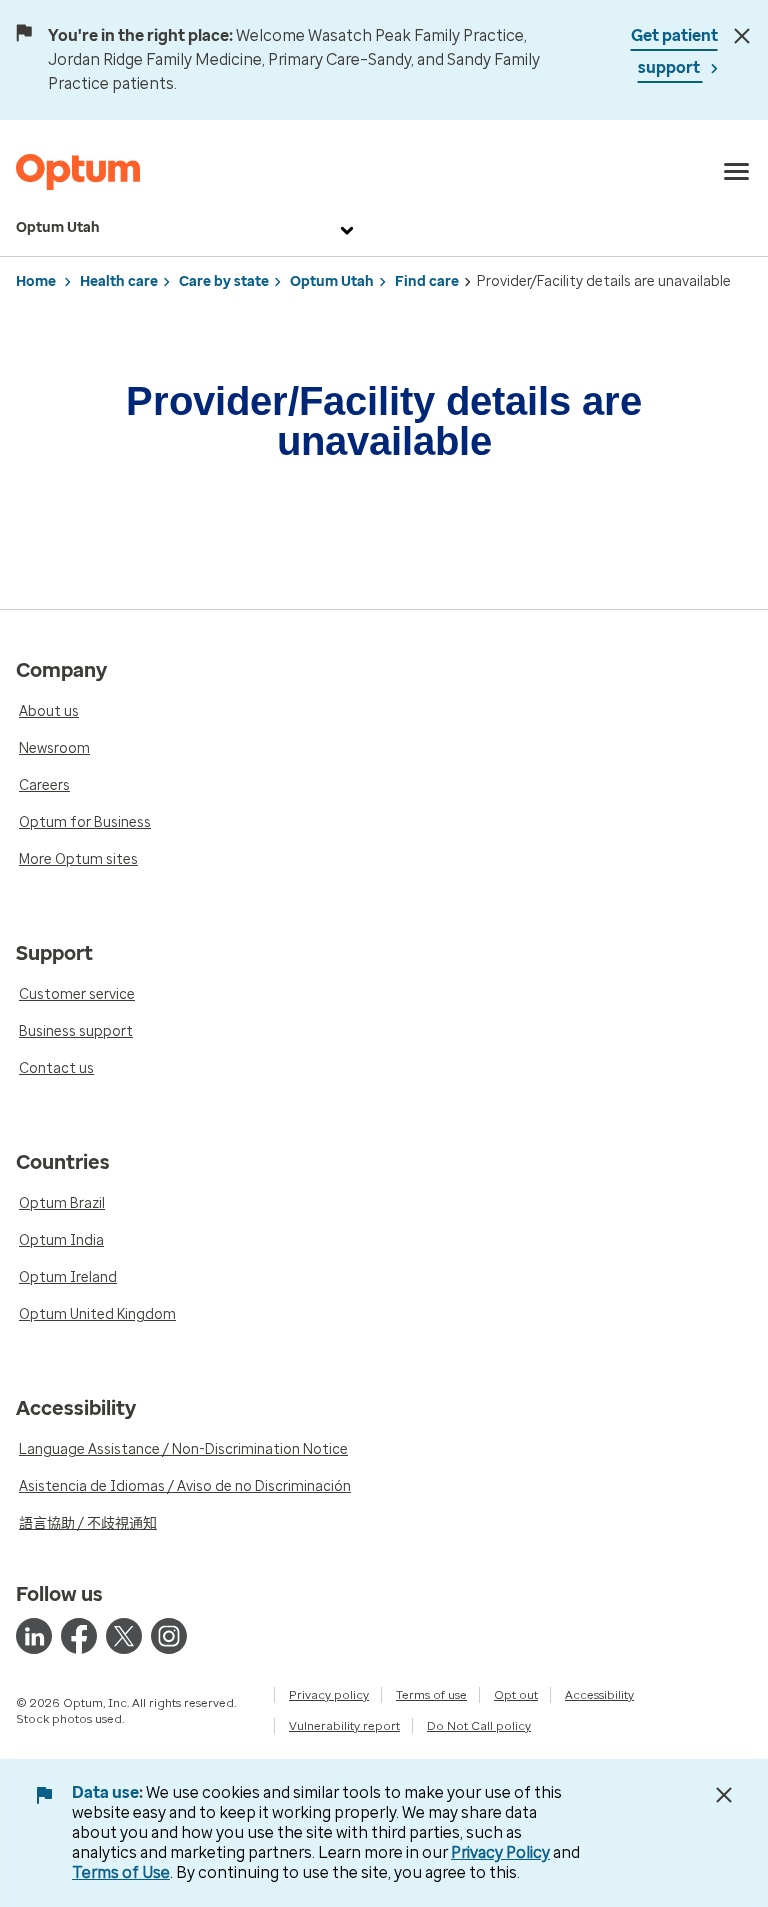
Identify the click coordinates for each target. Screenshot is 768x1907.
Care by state (224, 281)
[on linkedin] (34, 1636)
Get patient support (674, 51)
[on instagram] (169, 1636)
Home (36, 281)
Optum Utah (58, 227)
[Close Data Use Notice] (724, 1795)
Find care (427, 281)
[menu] (737, 172)
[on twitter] (124, 1636)
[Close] (742, 36)
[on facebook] (79, 1636)
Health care (119, 281)
